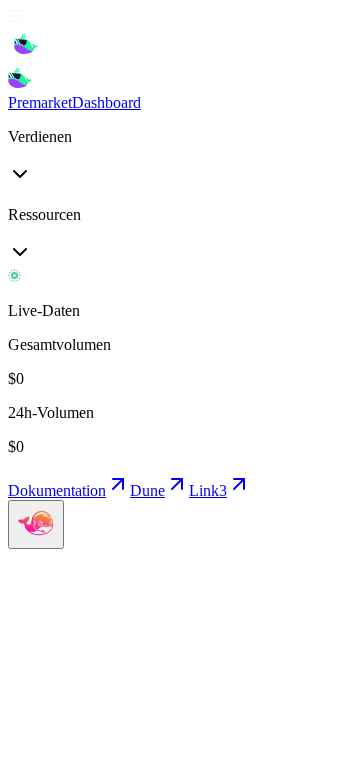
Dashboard (106, 102)
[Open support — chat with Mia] (36, 524)
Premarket (40, 102)
